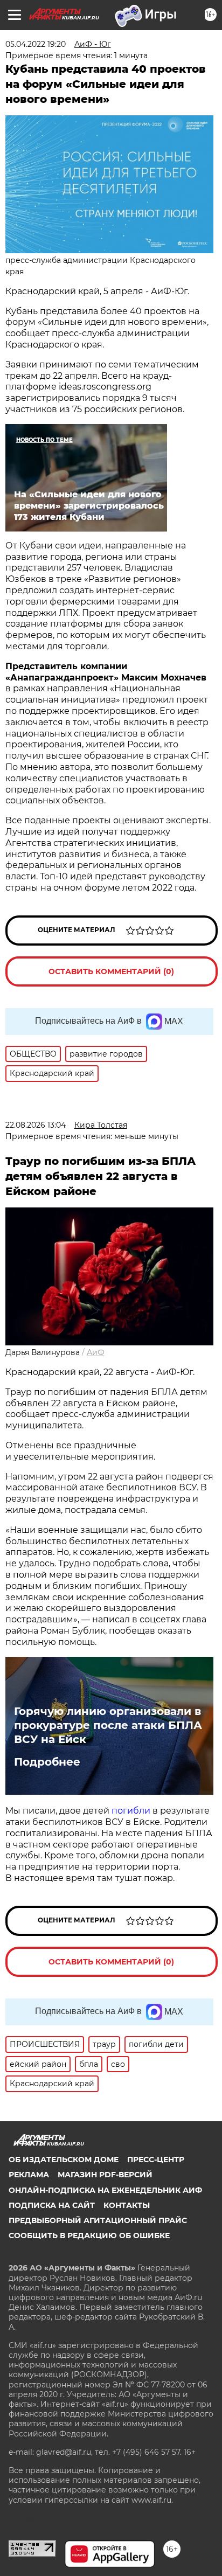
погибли (132, 1811)
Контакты (127, 2205)
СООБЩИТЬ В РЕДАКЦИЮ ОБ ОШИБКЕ (89, 2235)
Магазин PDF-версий (105, 2175)
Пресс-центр (156, 2160)
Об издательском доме (64, 2160)
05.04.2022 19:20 (36, 44)
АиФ (96, 1352)
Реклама (29, 2175)
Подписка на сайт (52, 2205)
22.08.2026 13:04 (36, 1125)
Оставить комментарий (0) (111, 971)
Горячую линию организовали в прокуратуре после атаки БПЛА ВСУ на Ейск (108, 1725)
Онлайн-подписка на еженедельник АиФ (105, 2190)
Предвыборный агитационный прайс (98, 2220)
